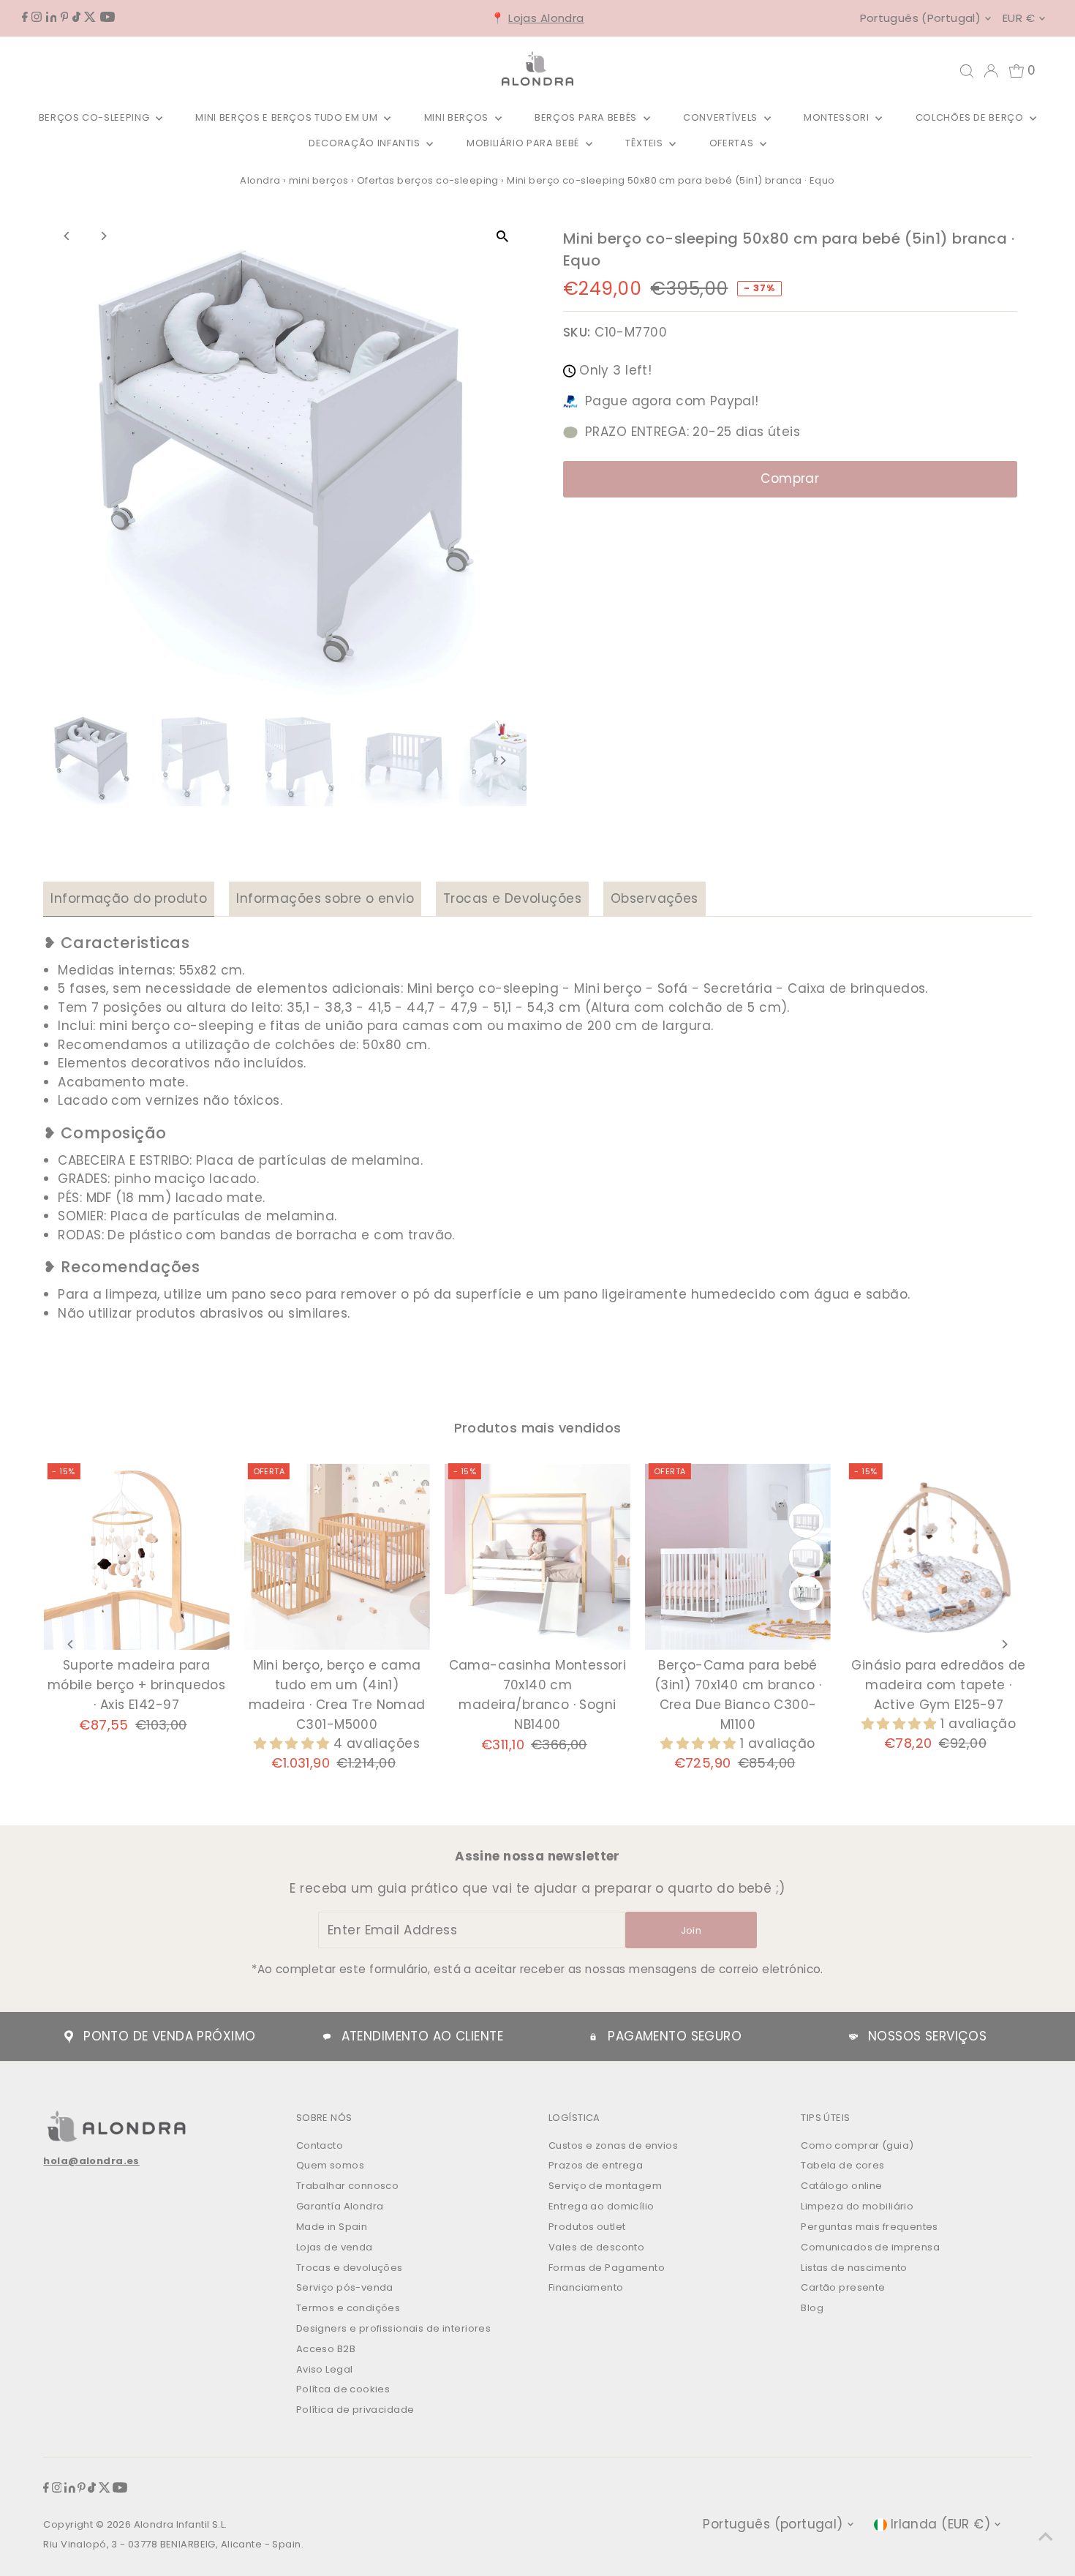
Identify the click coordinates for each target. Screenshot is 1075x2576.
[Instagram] (37, 18)
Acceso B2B (326, 2349)
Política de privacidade (355, 2410)
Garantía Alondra (340, 2206)
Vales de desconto (596, 2247)
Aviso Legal (325, 2369)
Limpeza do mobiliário (857, 2206)
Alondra (260, 180)
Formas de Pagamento (607, 2268)
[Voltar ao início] (1046, 2536)
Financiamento (586, 2287)
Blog (812, 2308)
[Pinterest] (65, 18)
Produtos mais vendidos (538, 1428)
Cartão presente (843, 2287)
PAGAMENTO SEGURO (675, 2036)
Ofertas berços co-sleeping (428, 180)
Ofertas (733, 143)
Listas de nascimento (854, 2268)
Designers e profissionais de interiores (394, 2328)
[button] (294, 1743)
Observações (655, 898)
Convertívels (721, 117)
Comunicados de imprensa (870, 2247)
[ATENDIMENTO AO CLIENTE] (327, 2037)
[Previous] (67, 236)
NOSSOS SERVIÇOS (927, 2036)
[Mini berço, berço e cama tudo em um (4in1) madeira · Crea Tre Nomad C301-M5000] (337, 1556)
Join (691, 1930)
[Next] (103, 236)
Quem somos (330, 2165)
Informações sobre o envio (325, 898)
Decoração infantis (366, 143)
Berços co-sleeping (95, 117)
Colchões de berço (971, 117)
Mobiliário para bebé (524, 143)
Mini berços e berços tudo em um (288, 117)
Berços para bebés (587, 117)
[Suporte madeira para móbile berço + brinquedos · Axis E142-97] (136, 1556)
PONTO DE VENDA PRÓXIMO (169, 2036)
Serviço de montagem (605, 2186)
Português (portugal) (921, 18)
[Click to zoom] (503, 237)
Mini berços (458, 117)
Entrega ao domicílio (601, 2206)
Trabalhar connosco (348, 2186)
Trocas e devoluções (350, 2268)
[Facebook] (25, 18)
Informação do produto (129, 898)
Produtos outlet (587, 2227)
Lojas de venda (335, 2247)
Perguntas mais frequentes (870, 2227)
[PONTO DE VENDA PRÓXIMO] (69, 2037)
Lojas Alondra (546, 18)
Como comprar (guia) (857, 2145)
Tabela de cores (842, 2165)
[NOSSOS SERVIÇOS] (853, 2037)
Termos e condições (348, 2308)
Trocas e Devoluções (512, 898)
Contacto (320, 2145)
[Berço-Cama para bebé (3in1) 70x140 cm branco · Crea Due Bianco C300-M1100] (738, 1556)
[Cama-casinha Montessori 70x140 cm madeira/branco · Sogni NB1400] (537, 1556)
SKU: (577, 332)
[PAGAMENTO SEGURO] (593, 2037)
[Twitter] (90, 18)
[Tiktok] (76, 18)
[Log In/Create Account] (991, 71)
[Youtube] (107, 18)
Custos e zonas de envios (613, 2145)
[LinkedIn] (52, 18)
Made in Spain (332, 2227)
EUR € (1019, 18)
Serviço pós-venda (345, 2287)
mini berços (319, 180)
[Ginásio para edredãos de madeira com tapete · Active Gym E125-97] (938, 1556)
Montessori (838, 117)
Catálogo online (841, 2186)
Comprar (790, 478)
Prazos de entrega (596, 2165)
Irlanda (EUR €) (940, 2524)
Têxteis (645, 143)
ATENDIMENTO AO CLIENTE (422, 2036)
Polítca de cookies (343, 2389)
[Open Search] (967, 71)
